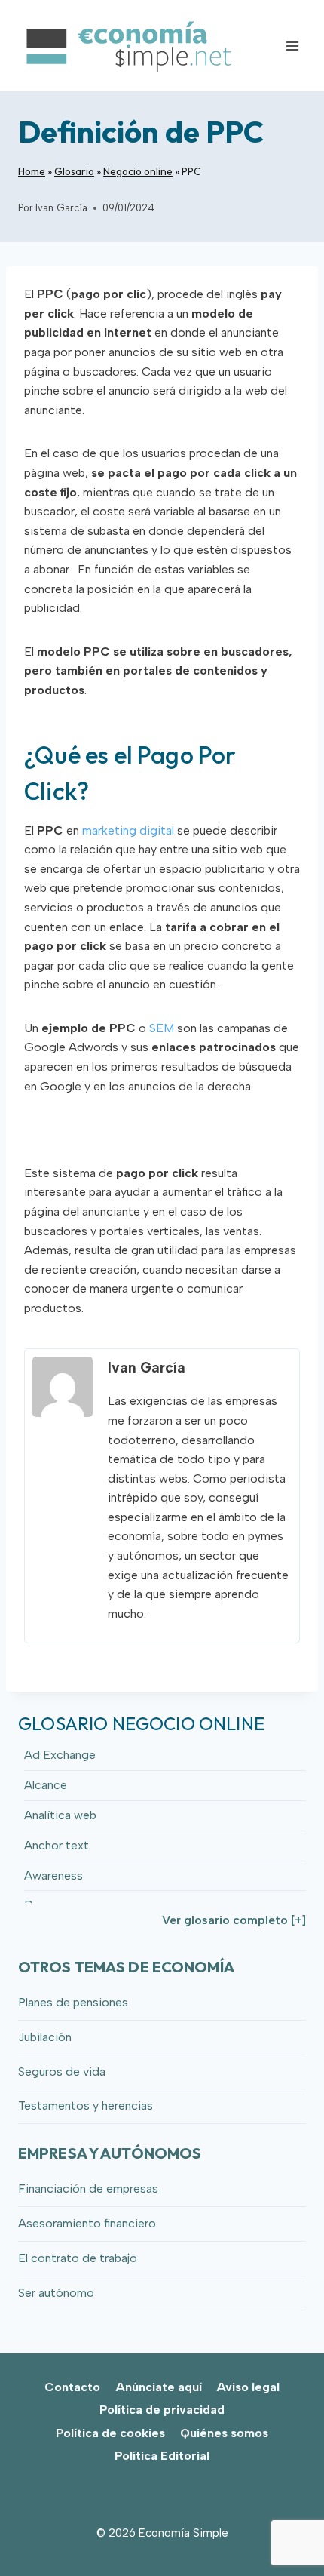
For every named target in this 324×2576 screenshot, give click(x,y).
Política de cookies (110, 2433)
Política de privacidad (162, 2410)
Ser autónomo (56, 2293)
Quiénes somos (224, 2433)
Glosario (74, 171)
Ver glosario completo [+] (234, 1920)
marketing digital (128, 830)
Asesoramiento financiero (87, 2223)
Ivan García (61, 208)
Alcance (46, 1785)
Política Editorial (162, 2456)
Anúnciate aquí (159, 2387)
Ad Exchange (60, 1755)
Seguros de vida (62, 2072)
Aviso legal (248, 2387)
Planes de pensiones (73, 2002)
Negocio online (138, 171)
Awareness (53, 1875)
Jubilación (45, 2037)
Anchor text (57, 1845)
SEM (162, 1028)
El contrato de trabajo (78, 2258)
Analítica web (60, 1815)
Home (32, 171)
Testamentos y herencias (86, 2106)
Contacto (72, 2387)
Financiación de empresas (88, 2189)
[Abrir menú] (292, 46)
